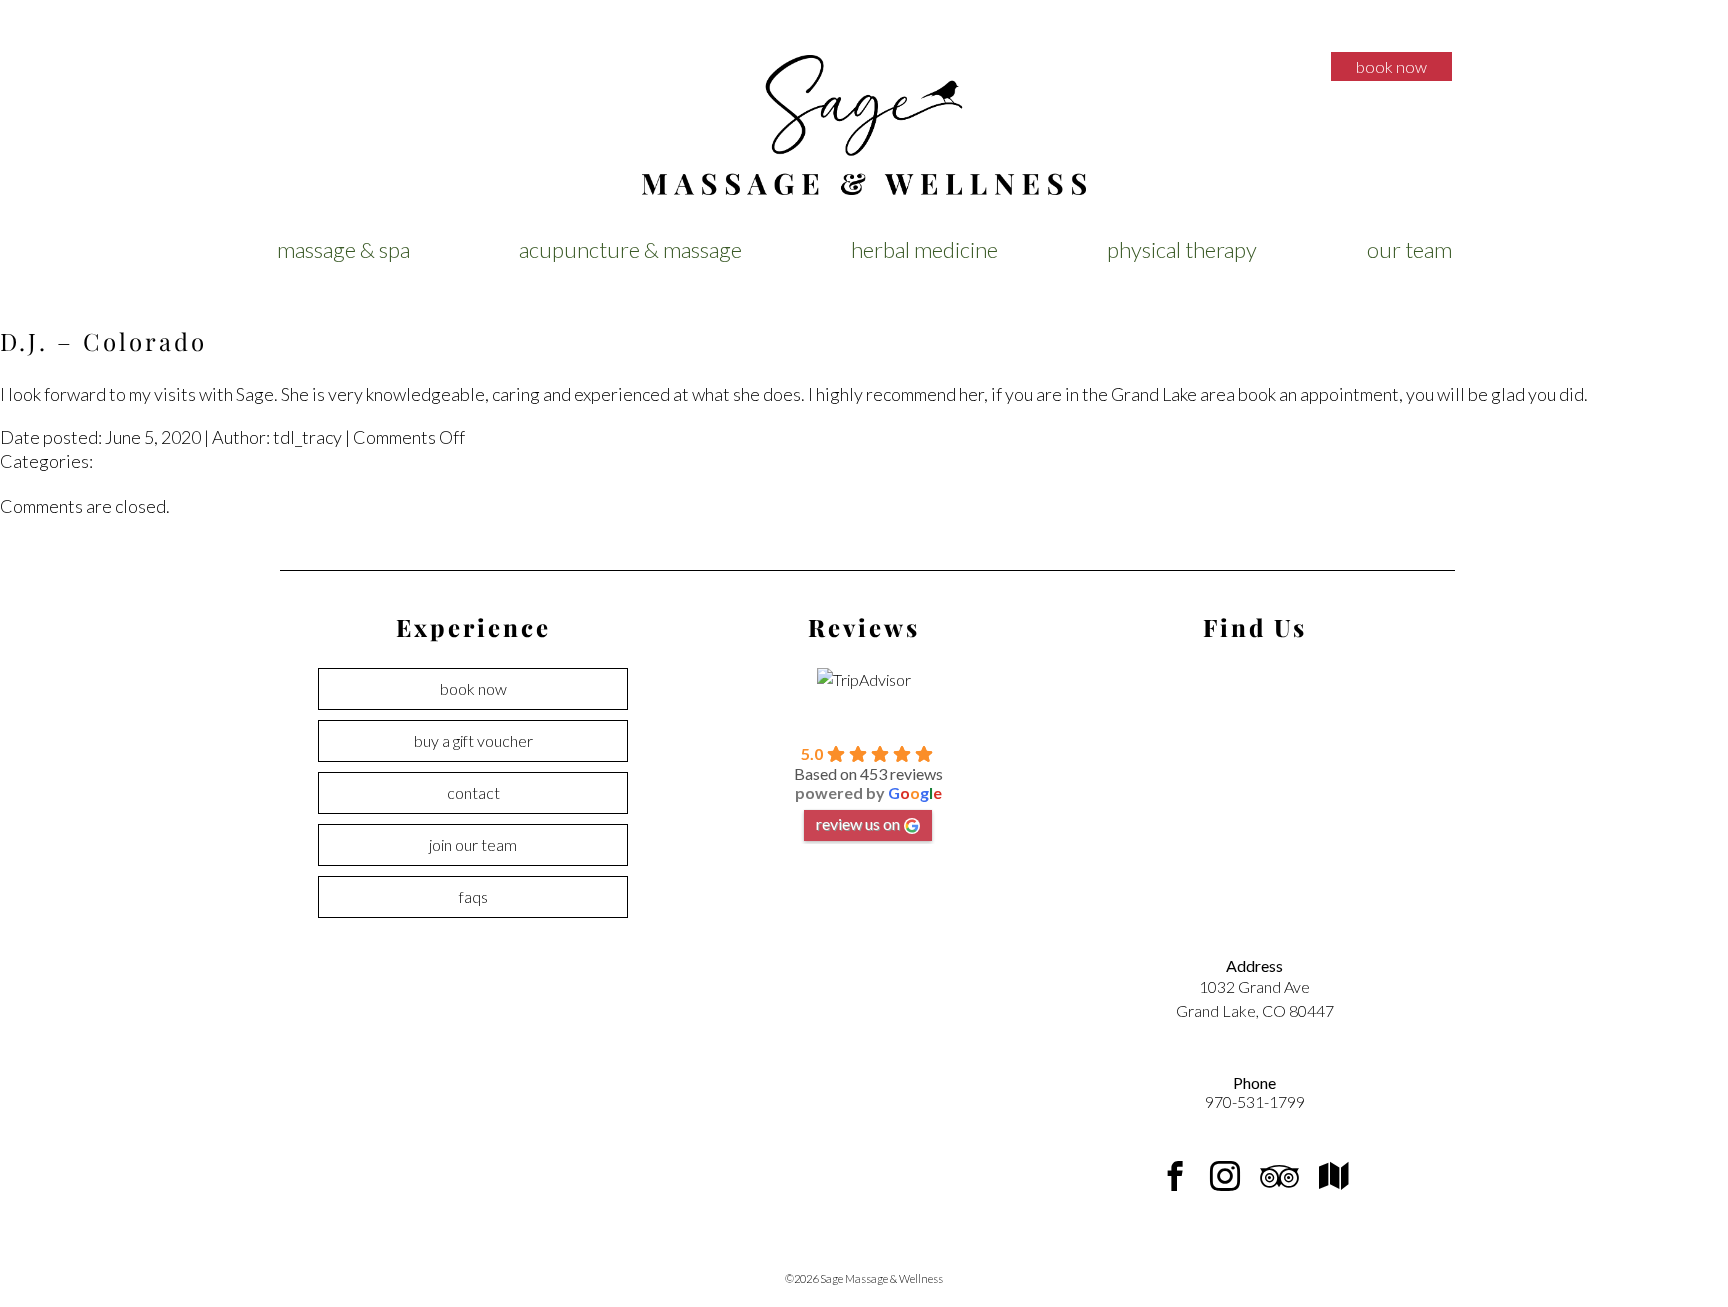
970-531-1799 (1255, 1101)
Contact (473, 792)
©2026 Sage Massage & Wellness (864, 1278)
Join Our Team (473, 844)
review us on (858, 823)
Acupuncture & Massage (630, 249)
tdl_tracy (307, 437)
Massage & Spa (343, 249)
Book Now (1391, 66)
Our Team (1409, 249)
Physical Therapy (1182, 249)
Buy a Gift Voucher (473, 740)
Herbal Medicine (924, 249)
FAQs (473, 896)
